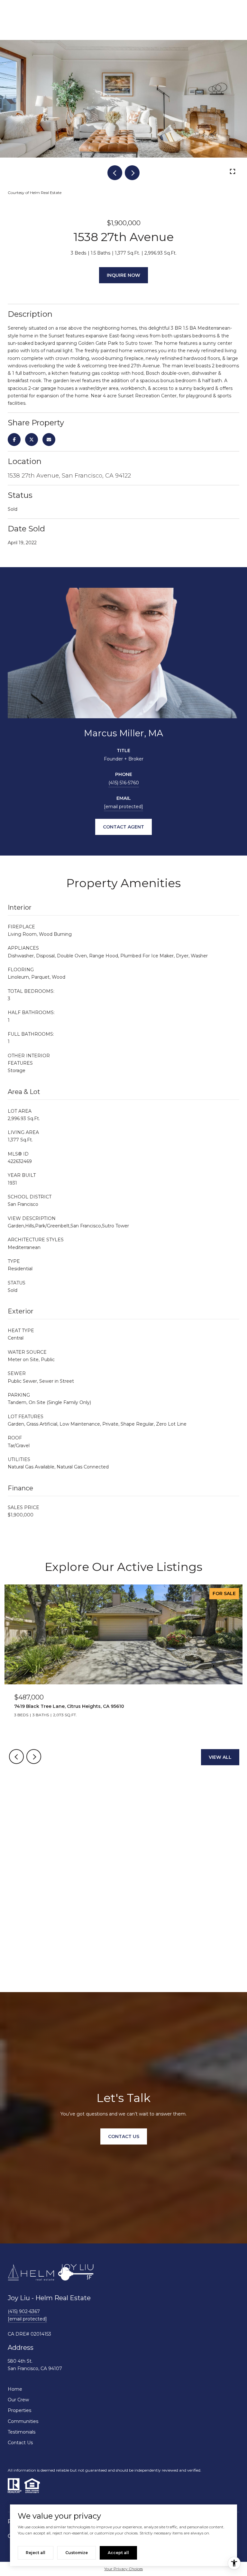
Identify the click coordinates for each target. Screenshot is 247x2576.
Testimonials (22, 2432)
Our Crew (18, 2400)
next (132, 173)
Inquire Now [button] (123, 275)
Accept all (118, 2553)
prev (115, 173)
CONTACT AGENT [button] (123, 827)
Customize (77, 2553)
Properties (19, 2410)
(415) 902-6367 (24, 2311)
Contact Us (20, 2443)
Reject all (36, 2553)
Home (15, 2389)
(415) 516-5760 (124, 783)
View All (220, 1757)
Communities (23, 2421)
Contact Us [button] (124, 2136)
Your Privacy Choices (123, 2569)
